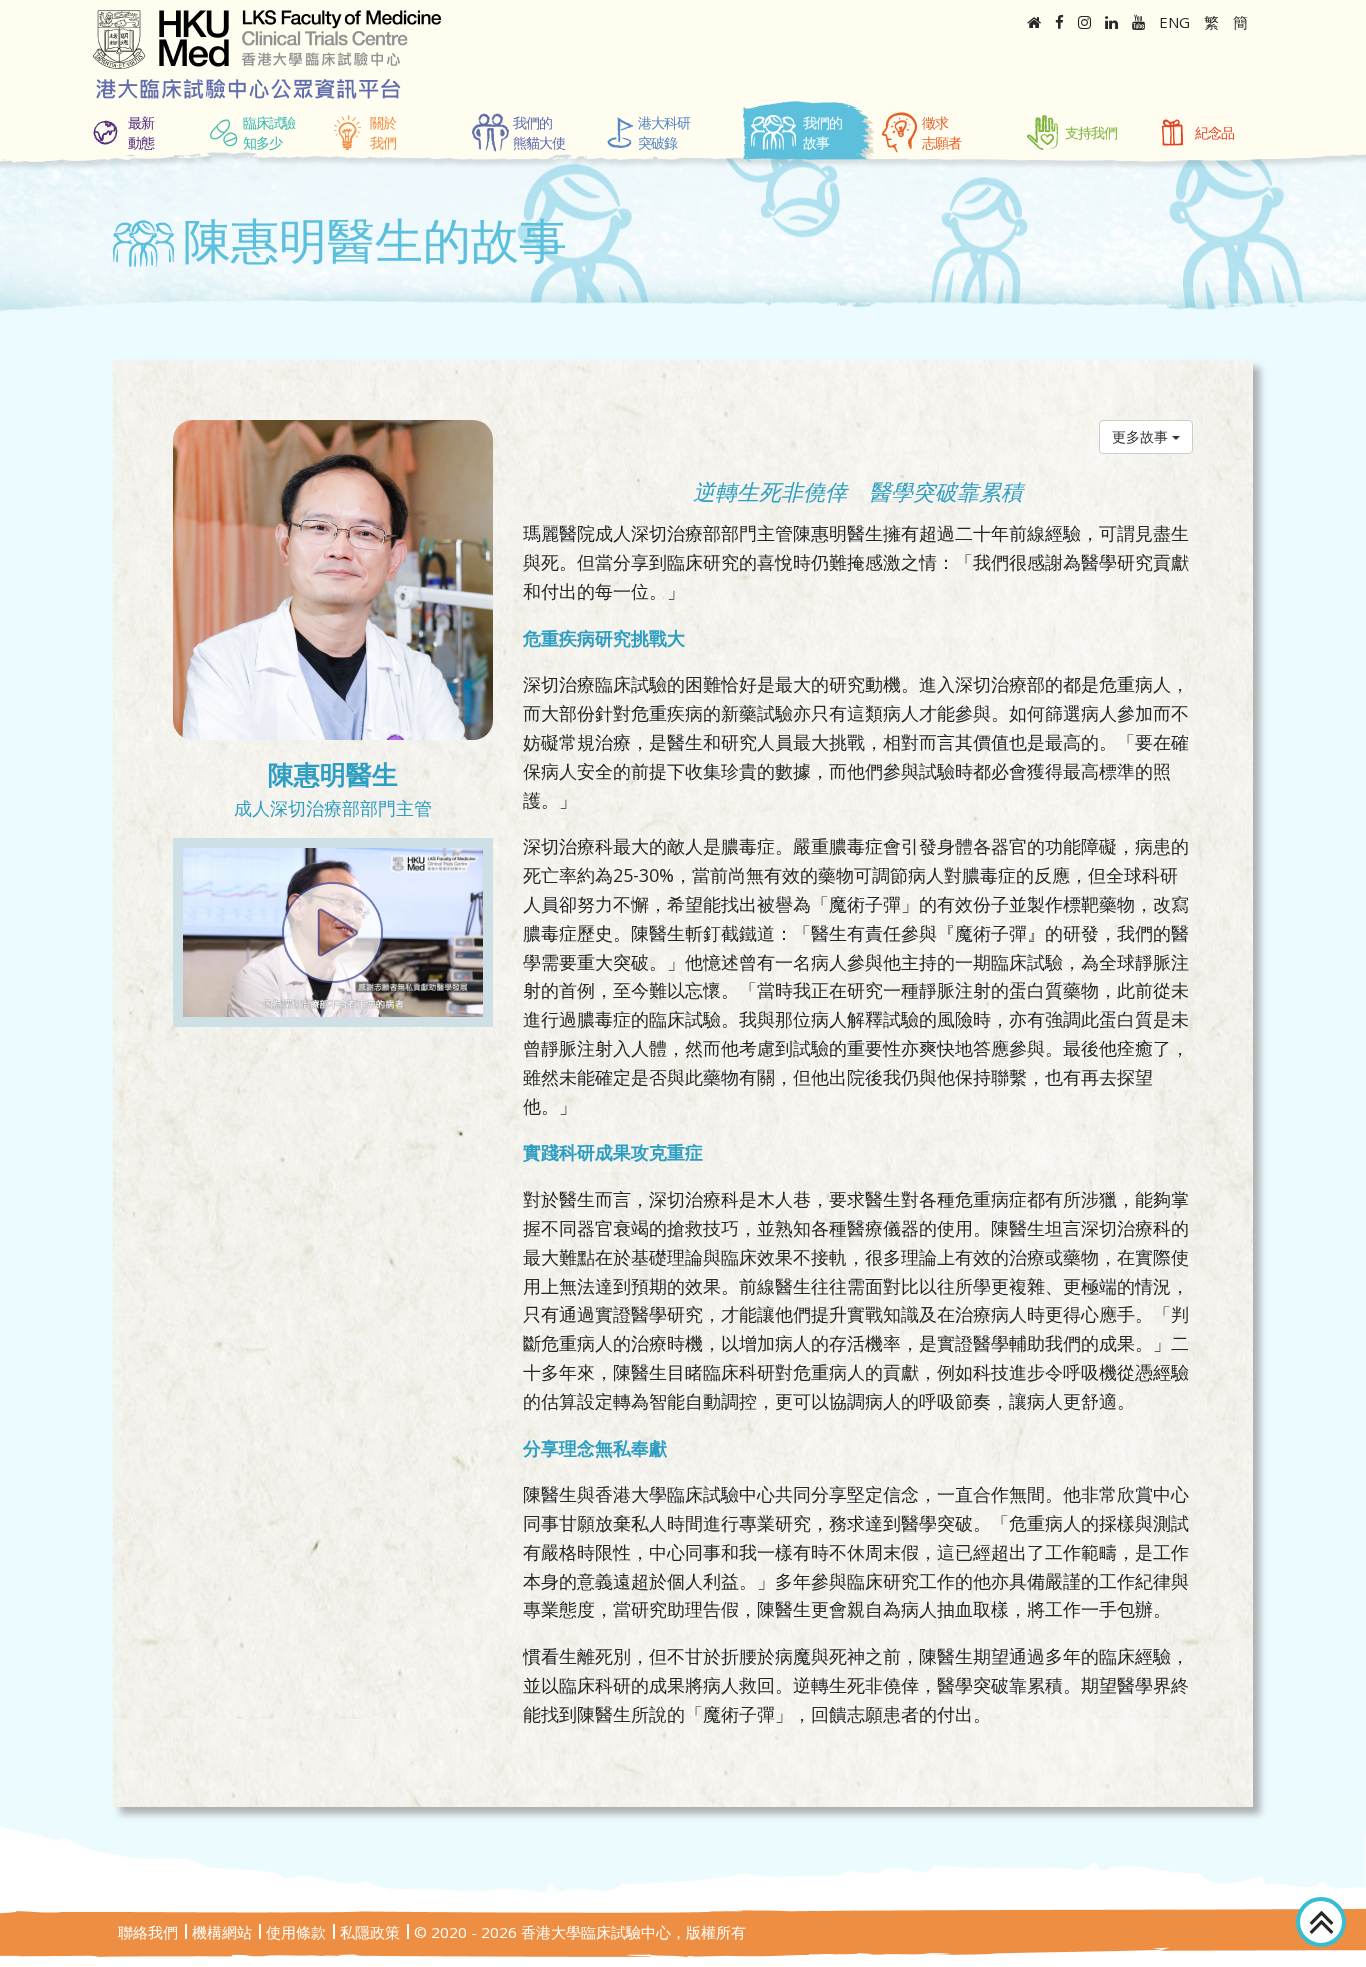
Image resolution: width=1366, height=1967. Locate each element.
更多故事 (1142, 436)
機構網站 (222, 1932)
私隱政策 (370, 1932)
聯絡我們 (148, 1932)
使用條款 (296, 1932)
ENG (1174, 22)
